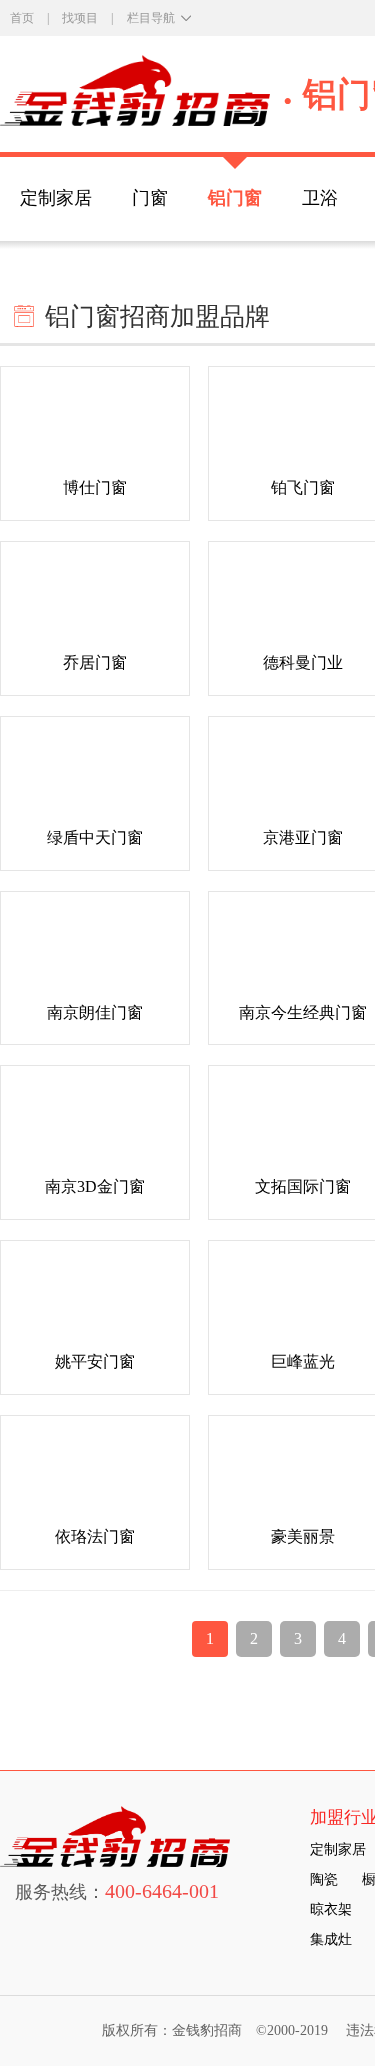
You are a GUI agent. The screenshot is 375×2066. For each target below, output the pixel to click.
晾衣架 (331, 1909)
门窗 (150, 198)
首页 (22, 18)
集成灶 (331, 1939)
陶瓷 (324, 1879)
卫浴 (320, 198)
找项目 (80, 18)
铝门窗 (235, 198)
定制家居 (56, 198)
